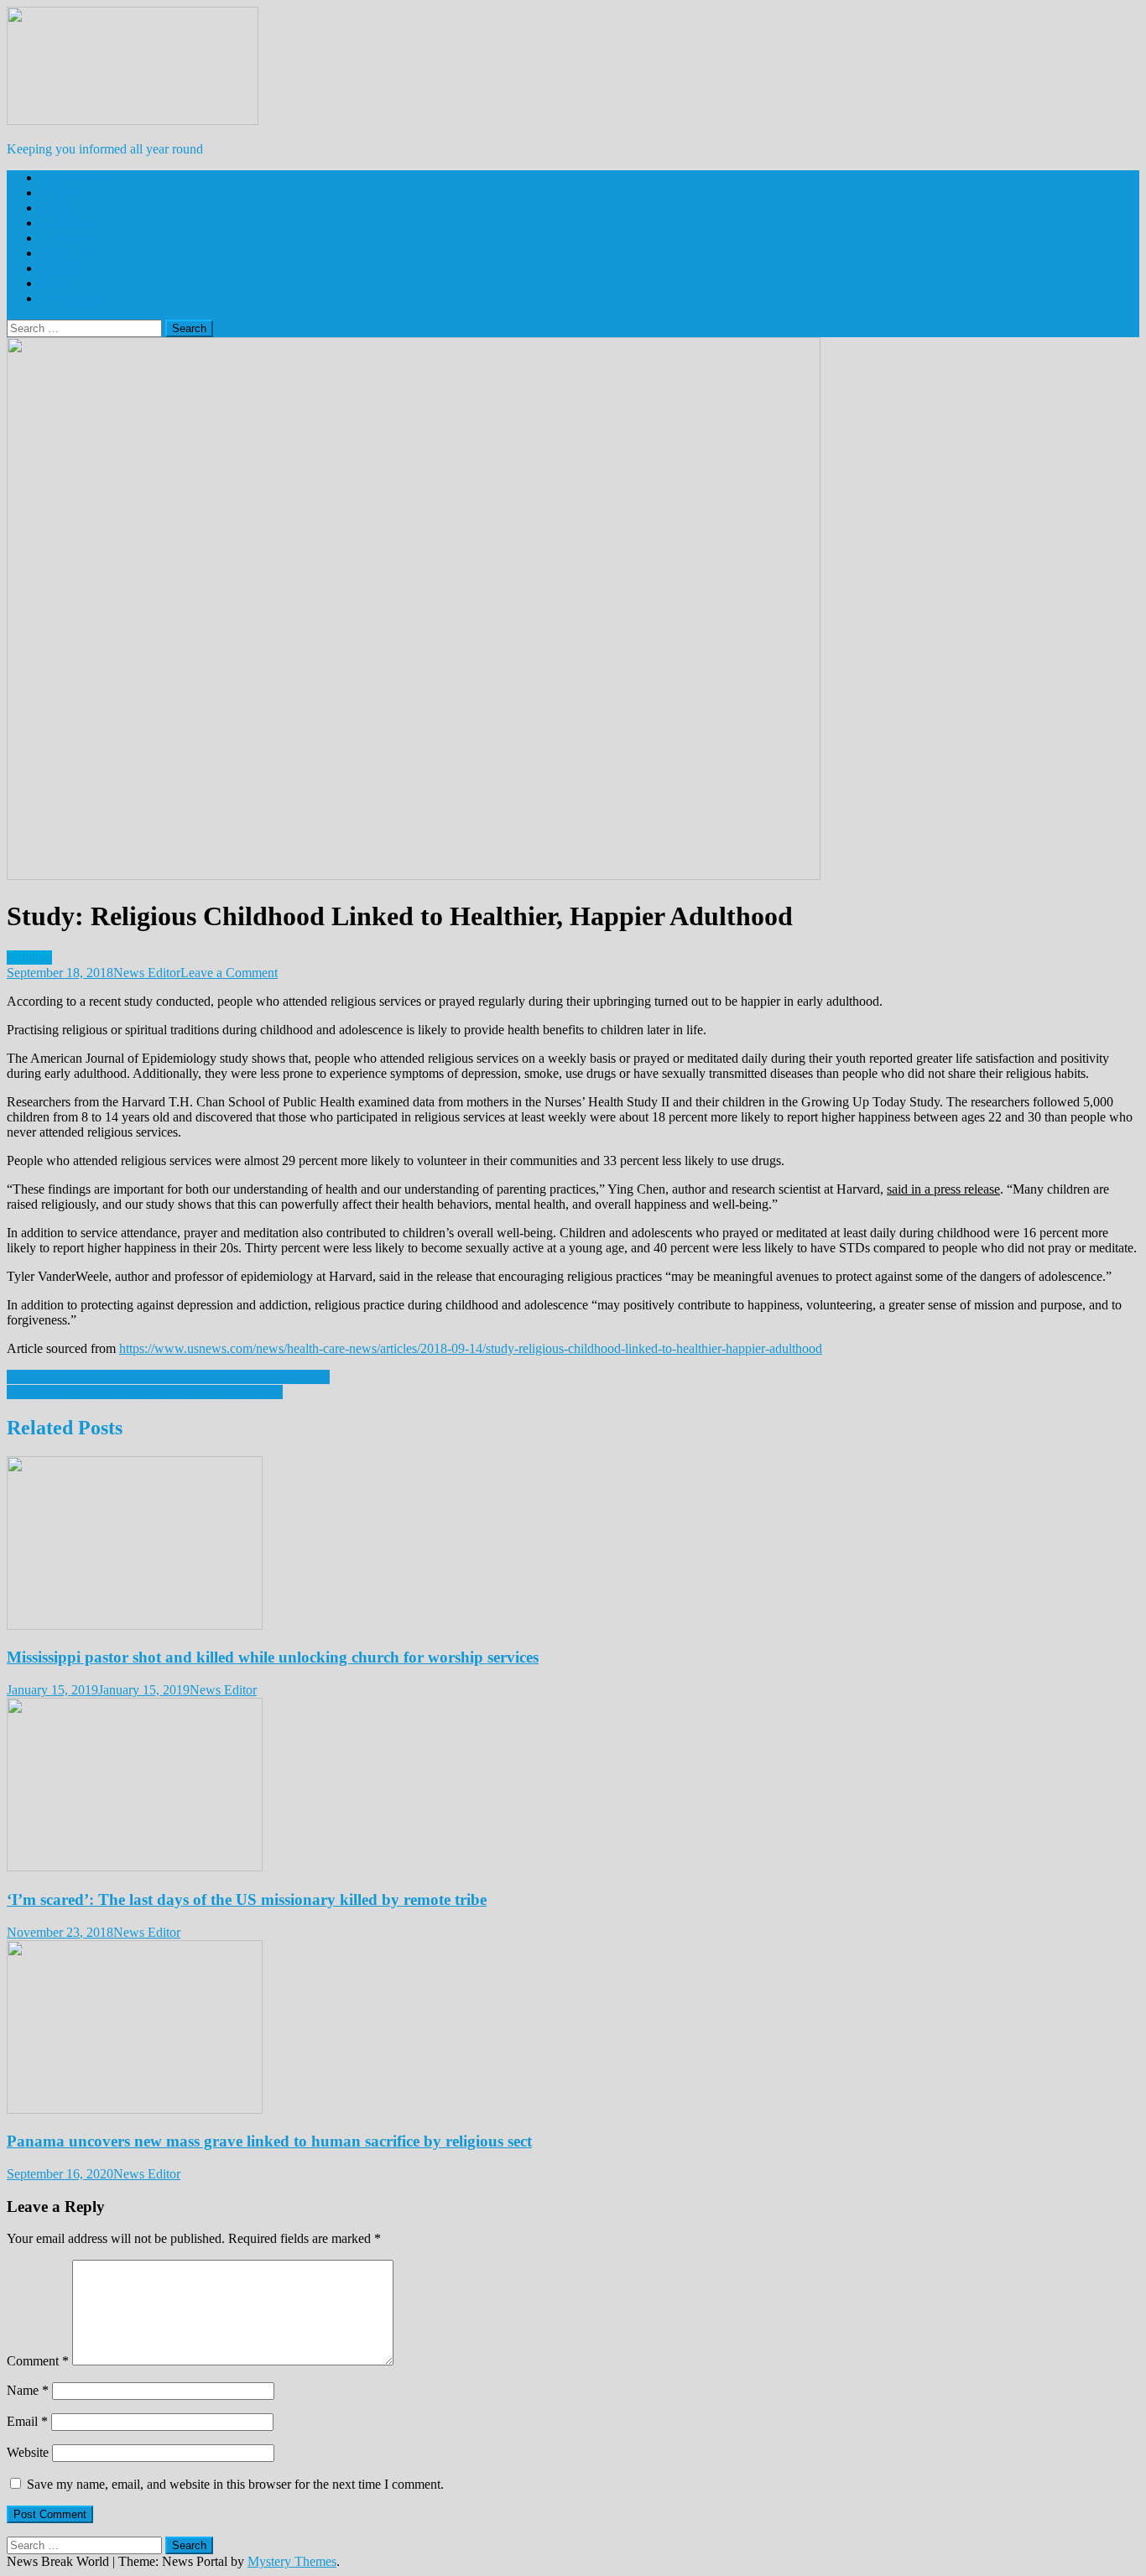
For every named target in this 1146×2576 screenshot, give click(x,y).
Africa (57, 193)
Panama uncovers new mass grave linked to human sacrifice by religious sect (269, 2141)
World (57, 208)
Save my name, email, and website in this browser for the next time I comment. (235, 2484)
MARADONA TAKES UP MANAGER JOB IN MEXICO (168, 1377)
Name (28, 2390)
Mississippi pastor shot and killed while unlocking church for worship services (273, 1657)
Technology (72, 298)
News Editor (147, 973)
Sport (55, 283)
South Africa (74, 177)
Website (28, 2452)
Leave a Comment (229, 973)
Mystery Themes (292, 2561)
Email (27, 2421)
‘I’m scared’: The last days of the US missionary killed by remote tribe (247, 1899)
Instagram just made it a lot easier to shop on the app (145, 1392)
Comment (38, 2361)
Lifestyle (63, 238)
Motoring (65, 253)
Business (64, 223)
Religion (63, 268)
